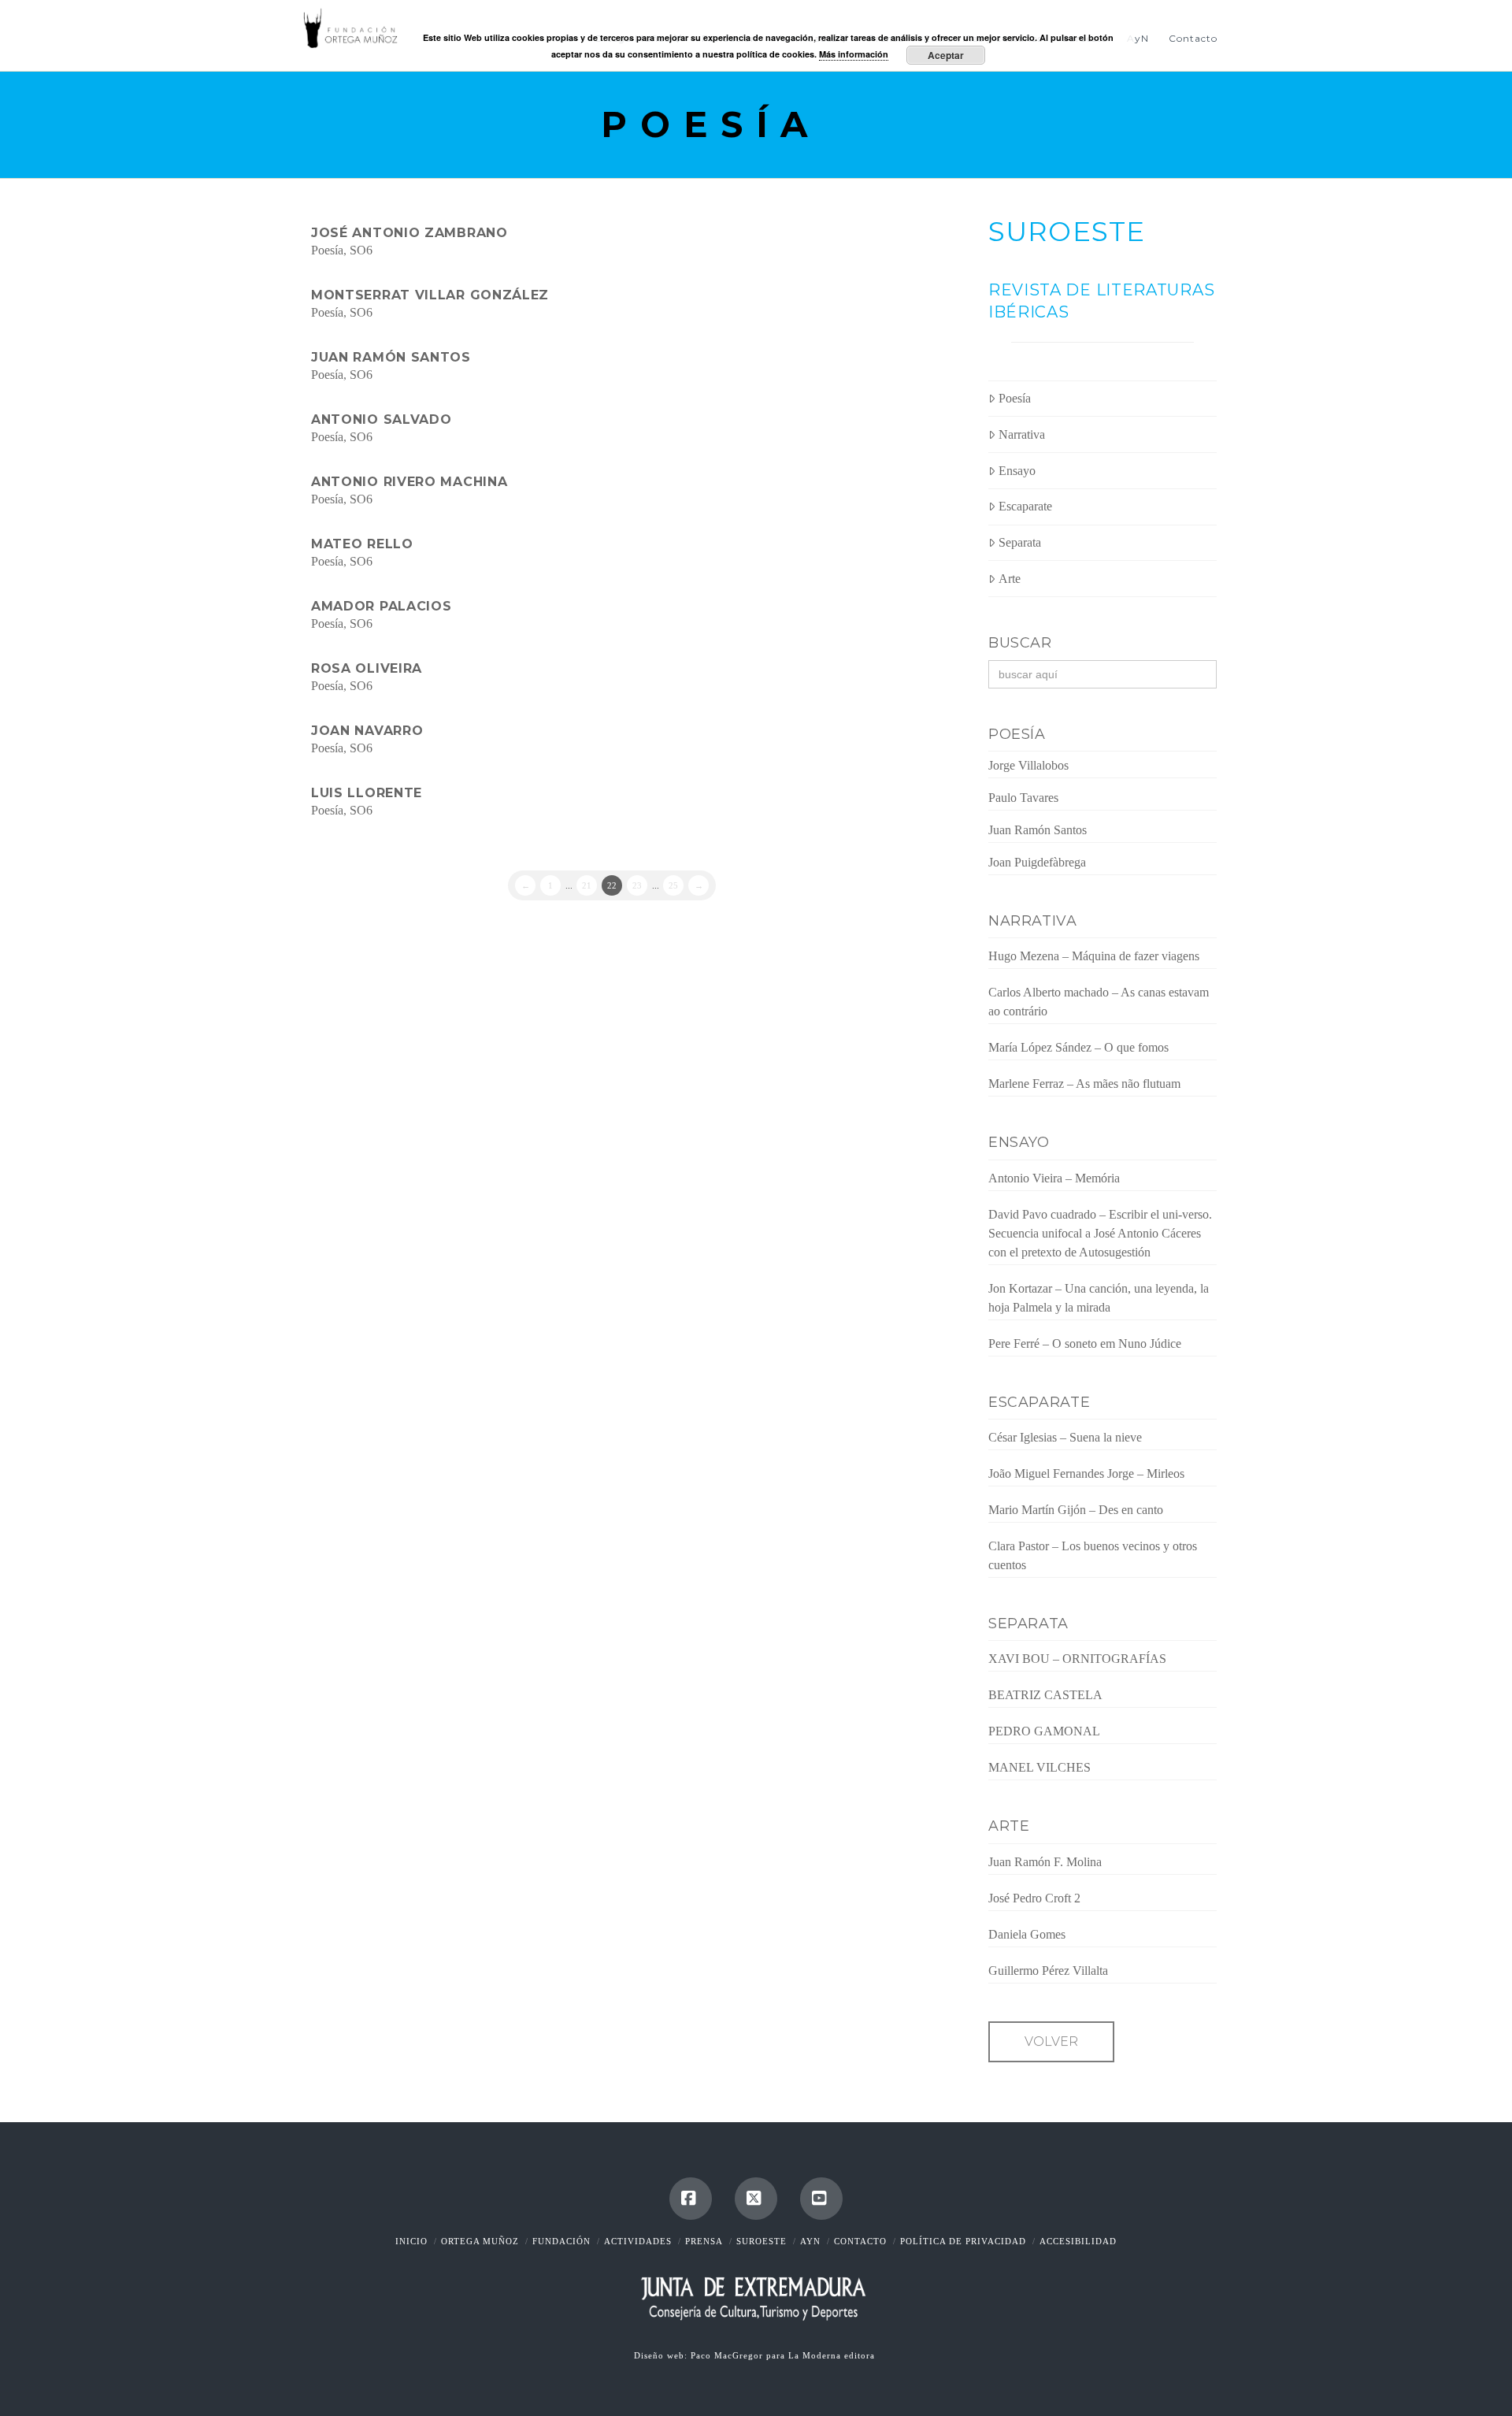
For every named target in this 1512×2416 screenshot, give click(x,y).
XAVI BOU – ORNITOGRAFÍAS (1077, 1659)
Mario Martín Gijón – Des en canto (1076, 1510)
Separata (1020, 542)
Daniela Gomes (1027, 1934)
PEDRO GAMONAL (1044, 1731)
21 (587, 885)
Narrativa (1022, 434)
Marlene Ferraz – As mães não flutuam (1084, 1084)
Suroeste (762, 2241)
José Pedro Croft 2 (1034, 1898)
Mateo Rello (362, 544)
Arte (1010, 579)
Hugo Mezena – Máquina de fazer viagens (1094, 956)
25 (673, 885)
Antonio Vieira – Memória (1054, 1178)
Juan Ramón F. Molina (1045, 1862)
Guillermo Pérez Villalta (1048, 1971)
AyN (810, 2241)
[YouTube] (821, 2199)
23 (637, 885)
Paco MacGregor (728, 2355)
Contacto (860, 2241)
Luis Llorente (367, 793)
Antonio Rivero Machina (409, 482)
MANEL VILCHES (1039, 1767)
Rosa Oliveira (367, 668)
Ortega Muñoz (480, 2241)
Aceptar (946, 55)
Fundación (561, 2241)
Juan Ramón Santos (391, 357)
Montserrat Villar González (430, 295)
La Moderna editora (833, 2355)
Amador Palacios (382, 606)
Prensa (704, 2241)
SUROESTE (1067, 232)
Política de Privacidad (963, 2241)
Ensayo (1017, 471)
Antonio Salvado (382, 419)
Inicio (411, 2241)
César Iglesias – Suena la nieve (1065, 1437)
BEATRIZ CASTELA (1045, 1695)
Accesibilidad (1078, 2241)
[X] (756, 2199)
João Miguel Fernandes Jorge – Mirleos (1086, 1473)
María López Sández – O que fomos (1078, 1047)
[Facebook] (691, 2199)
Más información (854, 54)
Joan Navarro (367, 731)
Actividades (638, 2241)
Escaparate (1025, 506)
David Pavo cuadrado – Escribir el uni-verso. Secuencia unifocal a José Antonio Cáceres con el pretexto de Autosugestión (1100, 1233)
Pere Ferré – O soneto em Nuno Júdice (1085, 1343)
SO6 (361, 250)
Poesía (327, 250)
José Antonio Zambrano (409, 233)
